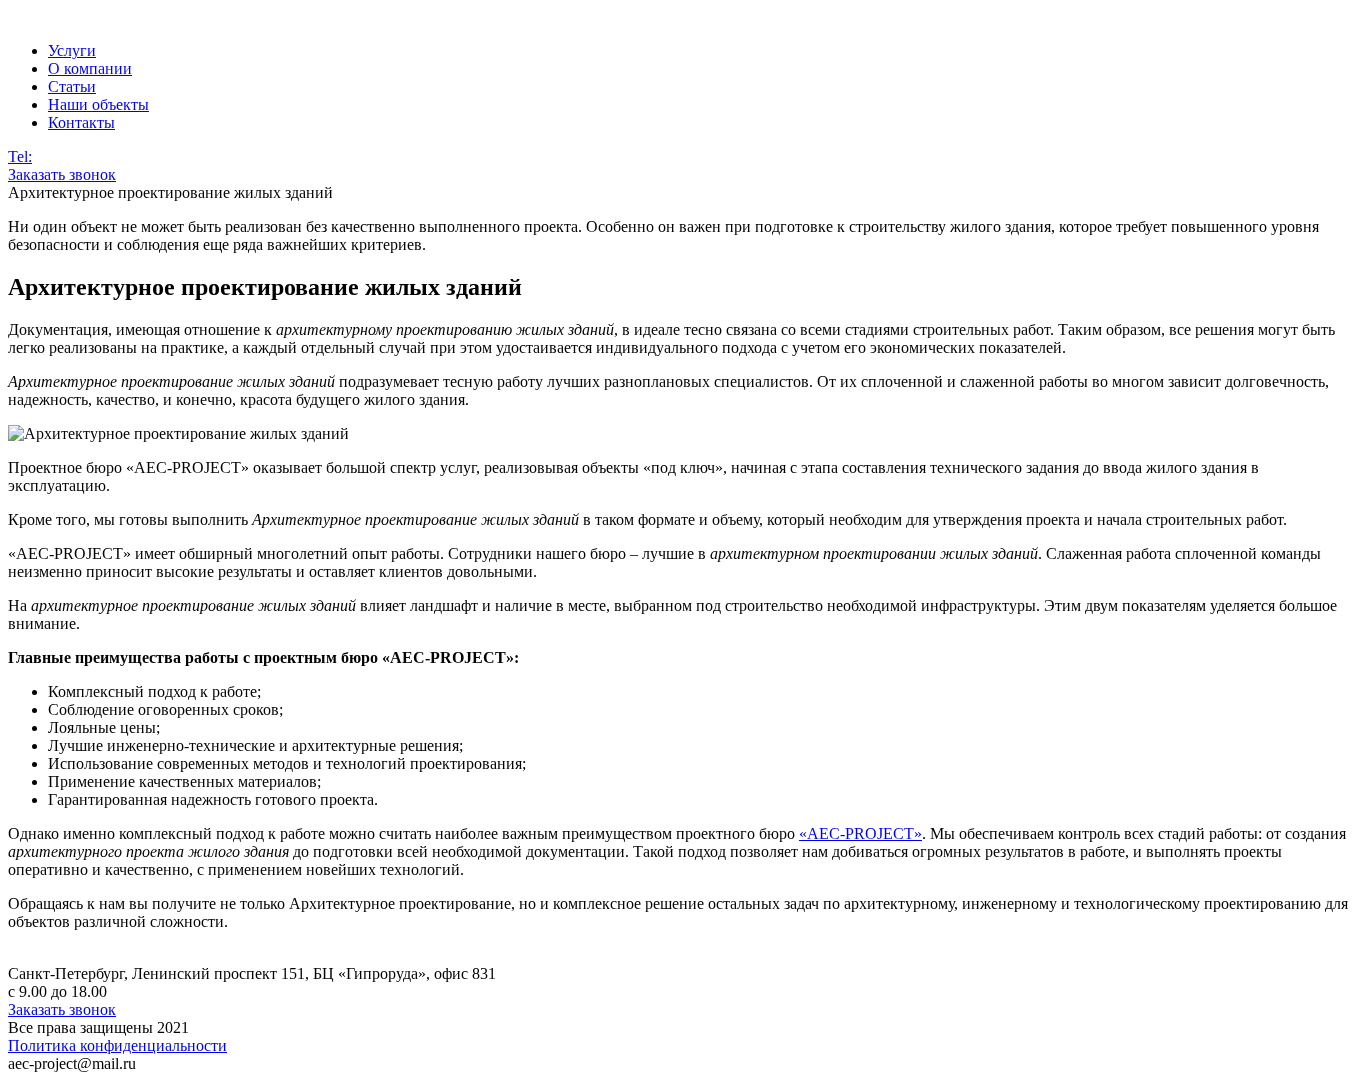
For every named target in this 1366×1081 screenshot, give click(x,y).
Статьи (72, 86)
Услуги (72, 50)
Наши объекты (98, 104)
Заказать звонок (62, 174)
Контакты (81, 122)
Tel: (20, 156)
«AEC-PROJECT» (860, 833)
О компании (90, 68)
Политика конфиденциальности (117, 1045)
